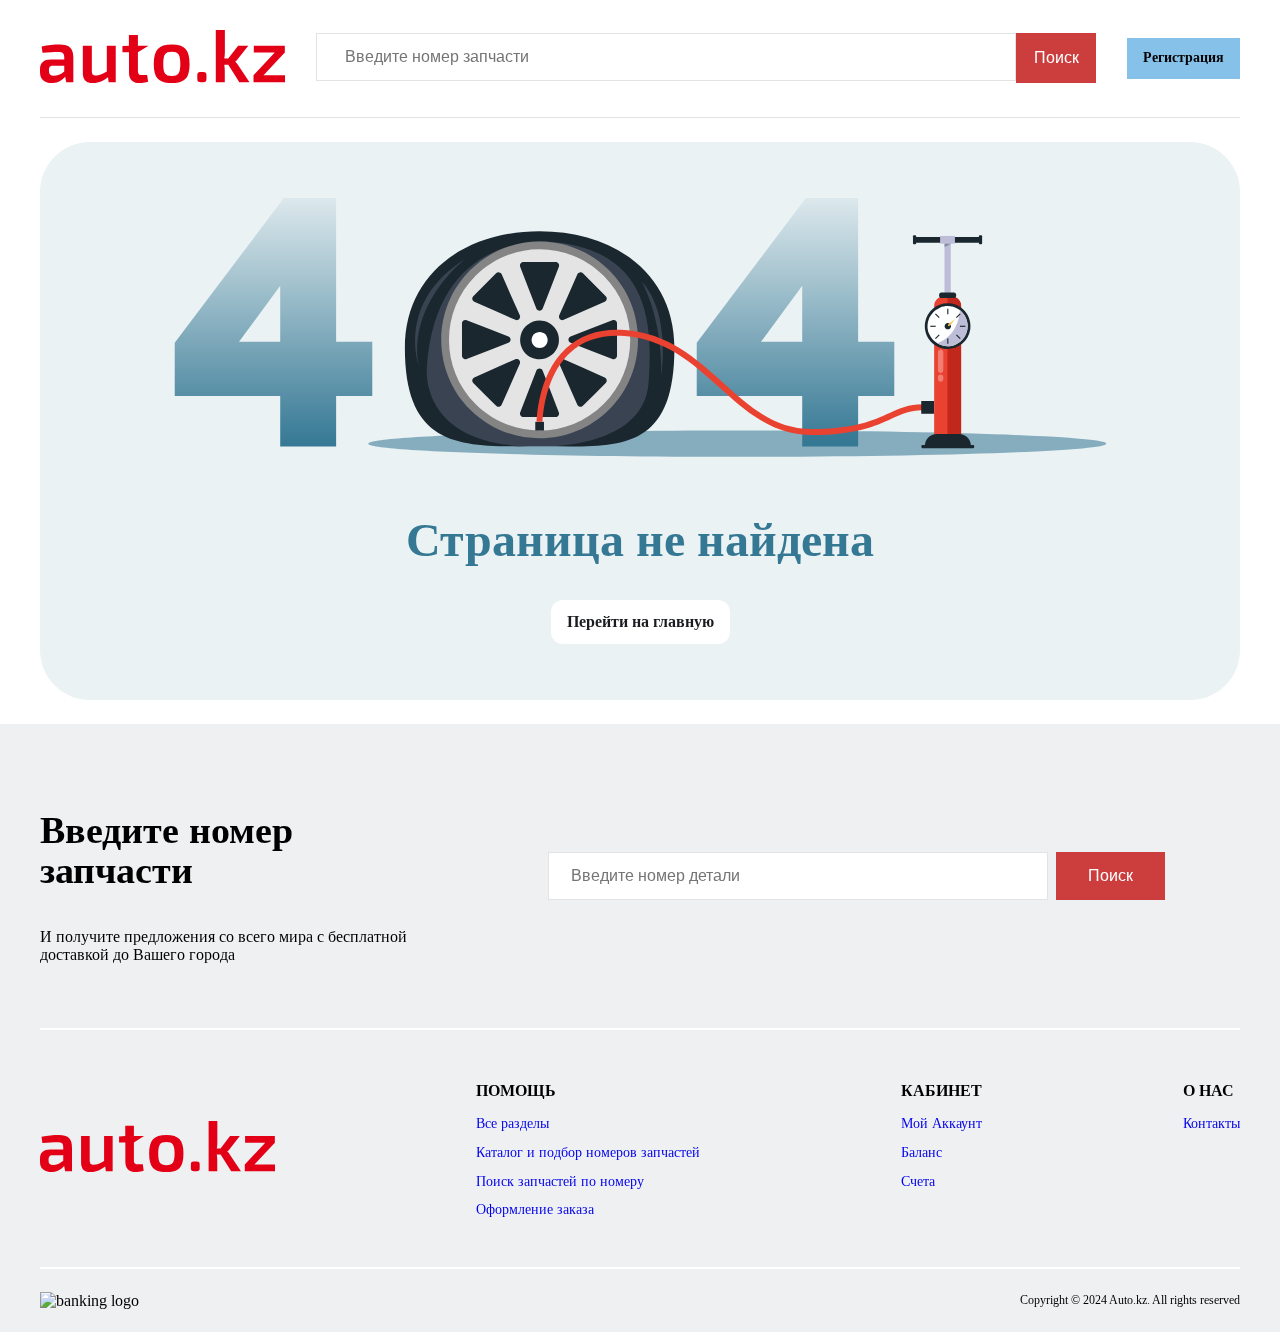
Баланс (921, 1152)
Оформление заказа (535, 1209)
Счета (918, 1181)
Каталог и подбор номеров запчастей (588, 1152)
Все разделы (512, 1123)
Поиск (1056, 57)
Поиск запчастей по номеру (560, 1181)
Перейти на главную (640, 621)
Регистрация (1183, 57)
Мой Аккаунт (941, 1123)
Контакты (1211, 1123)
